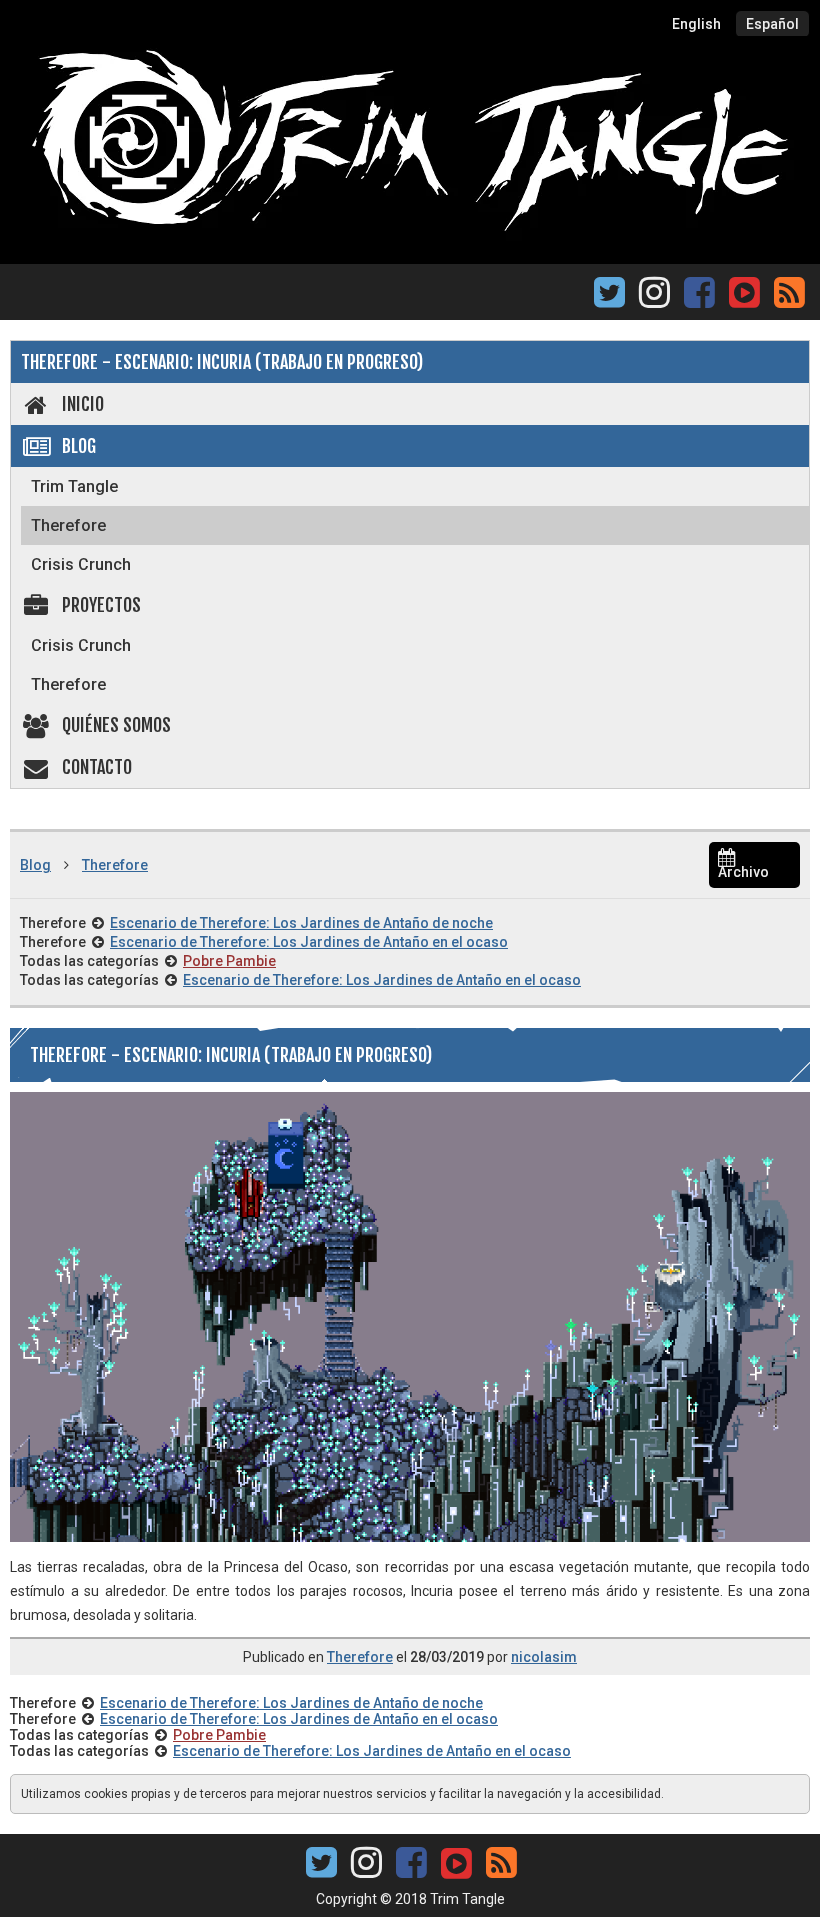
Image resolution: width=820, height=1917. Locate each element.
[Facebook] (699, 298)
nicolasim (544, 1657)
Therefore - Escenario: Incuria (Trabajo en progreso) (222, 362)
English (696, 24)
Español (772, 24)
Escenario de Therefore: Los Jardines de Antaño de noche (301, 923)
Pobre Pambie (229, 961)
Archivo (743, 872)
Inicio (83, 404)
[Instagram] (654, 298)
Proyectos (101, 605)
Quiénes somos (116, 725)
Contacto (97, 767)
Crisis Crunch (81, 564)
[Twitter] (609, 298)
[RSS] (789, 298)
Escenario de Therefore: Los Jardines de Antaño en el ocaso (309, 942)
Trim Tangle (74, 486)
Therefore (68, 525)
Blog (79, 446)
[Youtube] (744, 290)
